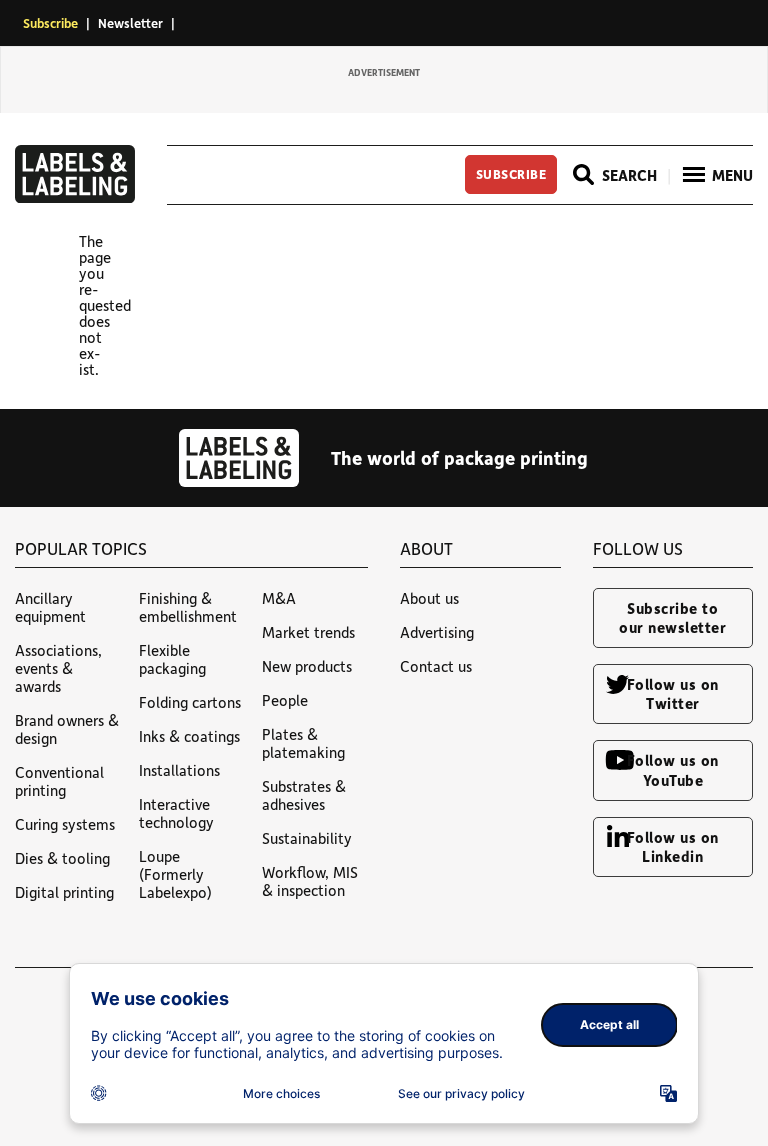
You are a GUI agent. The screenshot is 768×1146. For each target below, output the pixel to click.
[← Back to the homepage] (75, 197)
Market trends (308, 632)
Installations (179, 770)
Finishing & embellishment (188, 607)
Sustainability (307, 838)
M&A (279, 598)
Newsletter (130, 22)
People (285, 700)
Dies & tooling (62, 858)
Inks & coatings (189, 736)
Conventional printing (59, 781)
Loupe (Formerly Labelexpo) (175, 874)
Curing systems (65, 824)
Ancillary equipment (50, 607)
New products (307, 666)
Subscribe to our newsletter (672, 617)
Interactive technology (176, 813)
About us (429, 598)
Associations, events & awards (58, 668)
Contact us (436, 666)
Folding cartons (190, 702)
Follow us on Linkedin (673, 846)
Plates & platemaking (303, 743)
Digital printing (64, 892)
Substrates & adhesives (304, 795)
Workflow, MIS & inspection (310, 881)
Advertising (437, 632)
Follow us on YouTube (673, 769)
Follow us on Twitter (673, 693)
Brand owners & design (67, 729)
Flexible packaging (172, 659)
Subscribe (50, 22)
